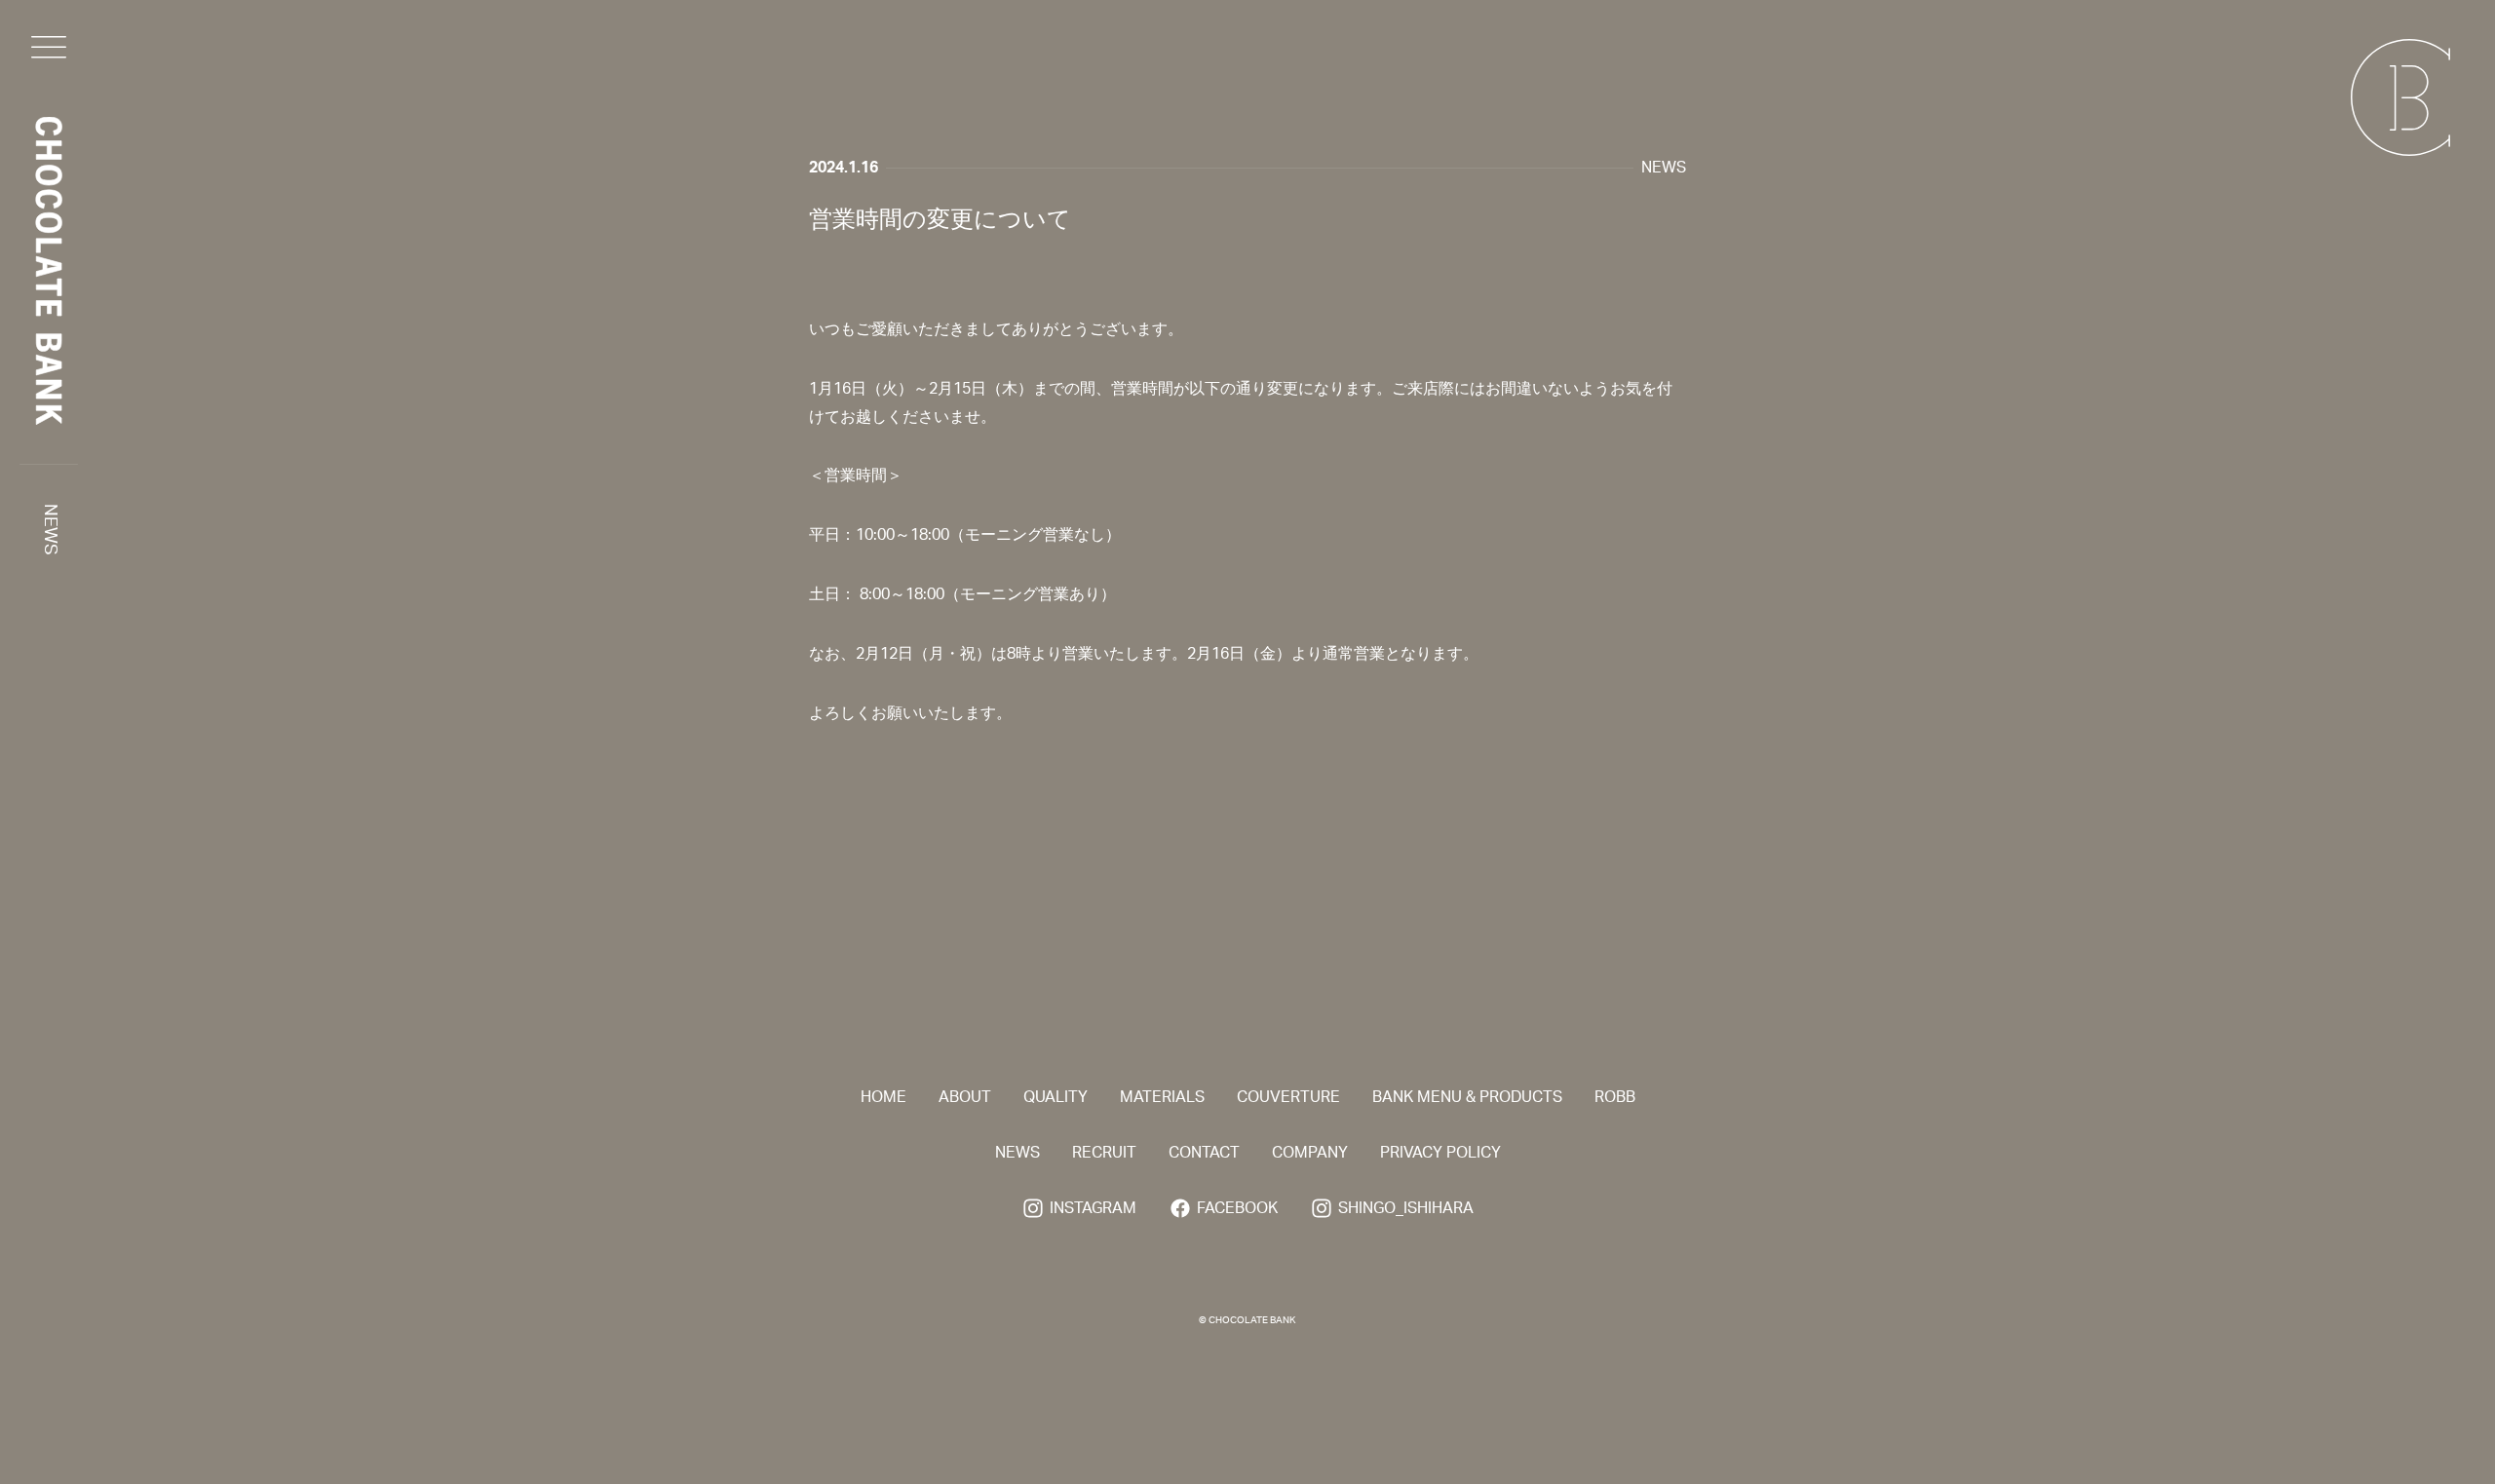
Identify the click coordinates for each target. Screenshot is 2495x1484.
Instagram (1093, 1208)
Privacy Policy (1440, 1153)
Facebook (1237, 1208)
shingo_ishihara (1406, 1208)
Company (1310, 1153)
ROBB (1615, 1097)
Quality (1056, 1097)
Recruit (1104, 1153)
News (50, 530)
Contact (1204, 1153)
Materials (1162, 1097)
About (965, 1097)
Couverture (1288, 1097)
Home (883, 1097)
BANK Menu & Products (1467, 1097)
